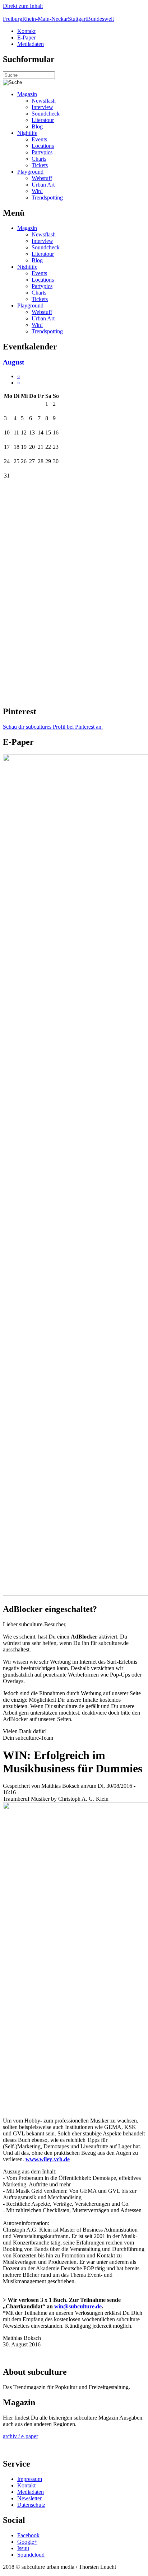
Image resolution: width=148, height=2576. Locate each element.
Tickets (40, 165)
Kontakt (26, 31)
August (13, 362)
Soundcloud (31, 2555)
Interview (42, 107)
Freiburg (13, 19)
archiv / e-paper (20, 2436)
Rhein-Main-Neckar (45, 19)
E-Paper (26, 37)
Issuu (23, 2548)
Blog (37, 126)
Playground (30, 172)
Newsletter (29, 2498)
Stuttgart (77, 19)
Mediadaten (31, 44)
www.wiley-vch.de (48, 2159)
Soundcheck (46, 114)
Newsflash (44, 101)
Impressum (30, 2479)
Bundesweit (100, 19)
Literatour (43, 120)
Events (39, 139)
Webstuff (42, 178)
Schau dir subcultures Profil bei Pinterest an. (53, 727)
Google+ (27, 2542)
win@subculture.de (78, 2306)
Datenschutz (31, 2505)
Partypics (42, 152)
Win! (37, 191)
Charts (39, 159)
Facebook (28, 2535)
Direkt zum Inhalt (23, 6)
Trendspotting (47, 198)
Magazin (27, 94)
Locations (43, 146)
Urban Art (43, 185)
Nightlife (27, 133)
